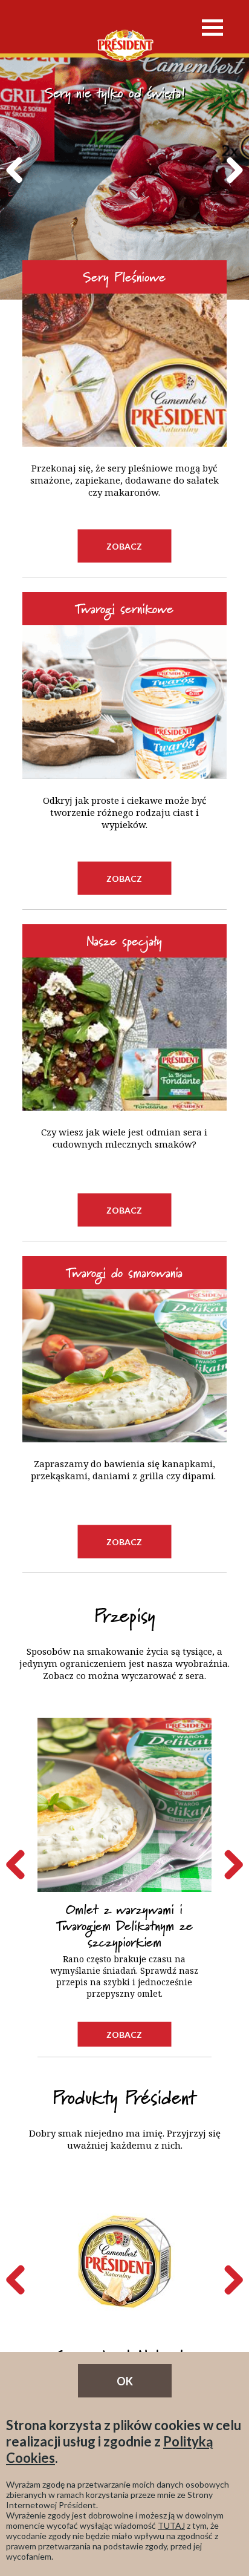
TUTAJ (171, 2525)
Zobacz (124, 546)
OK (125, 2381)
